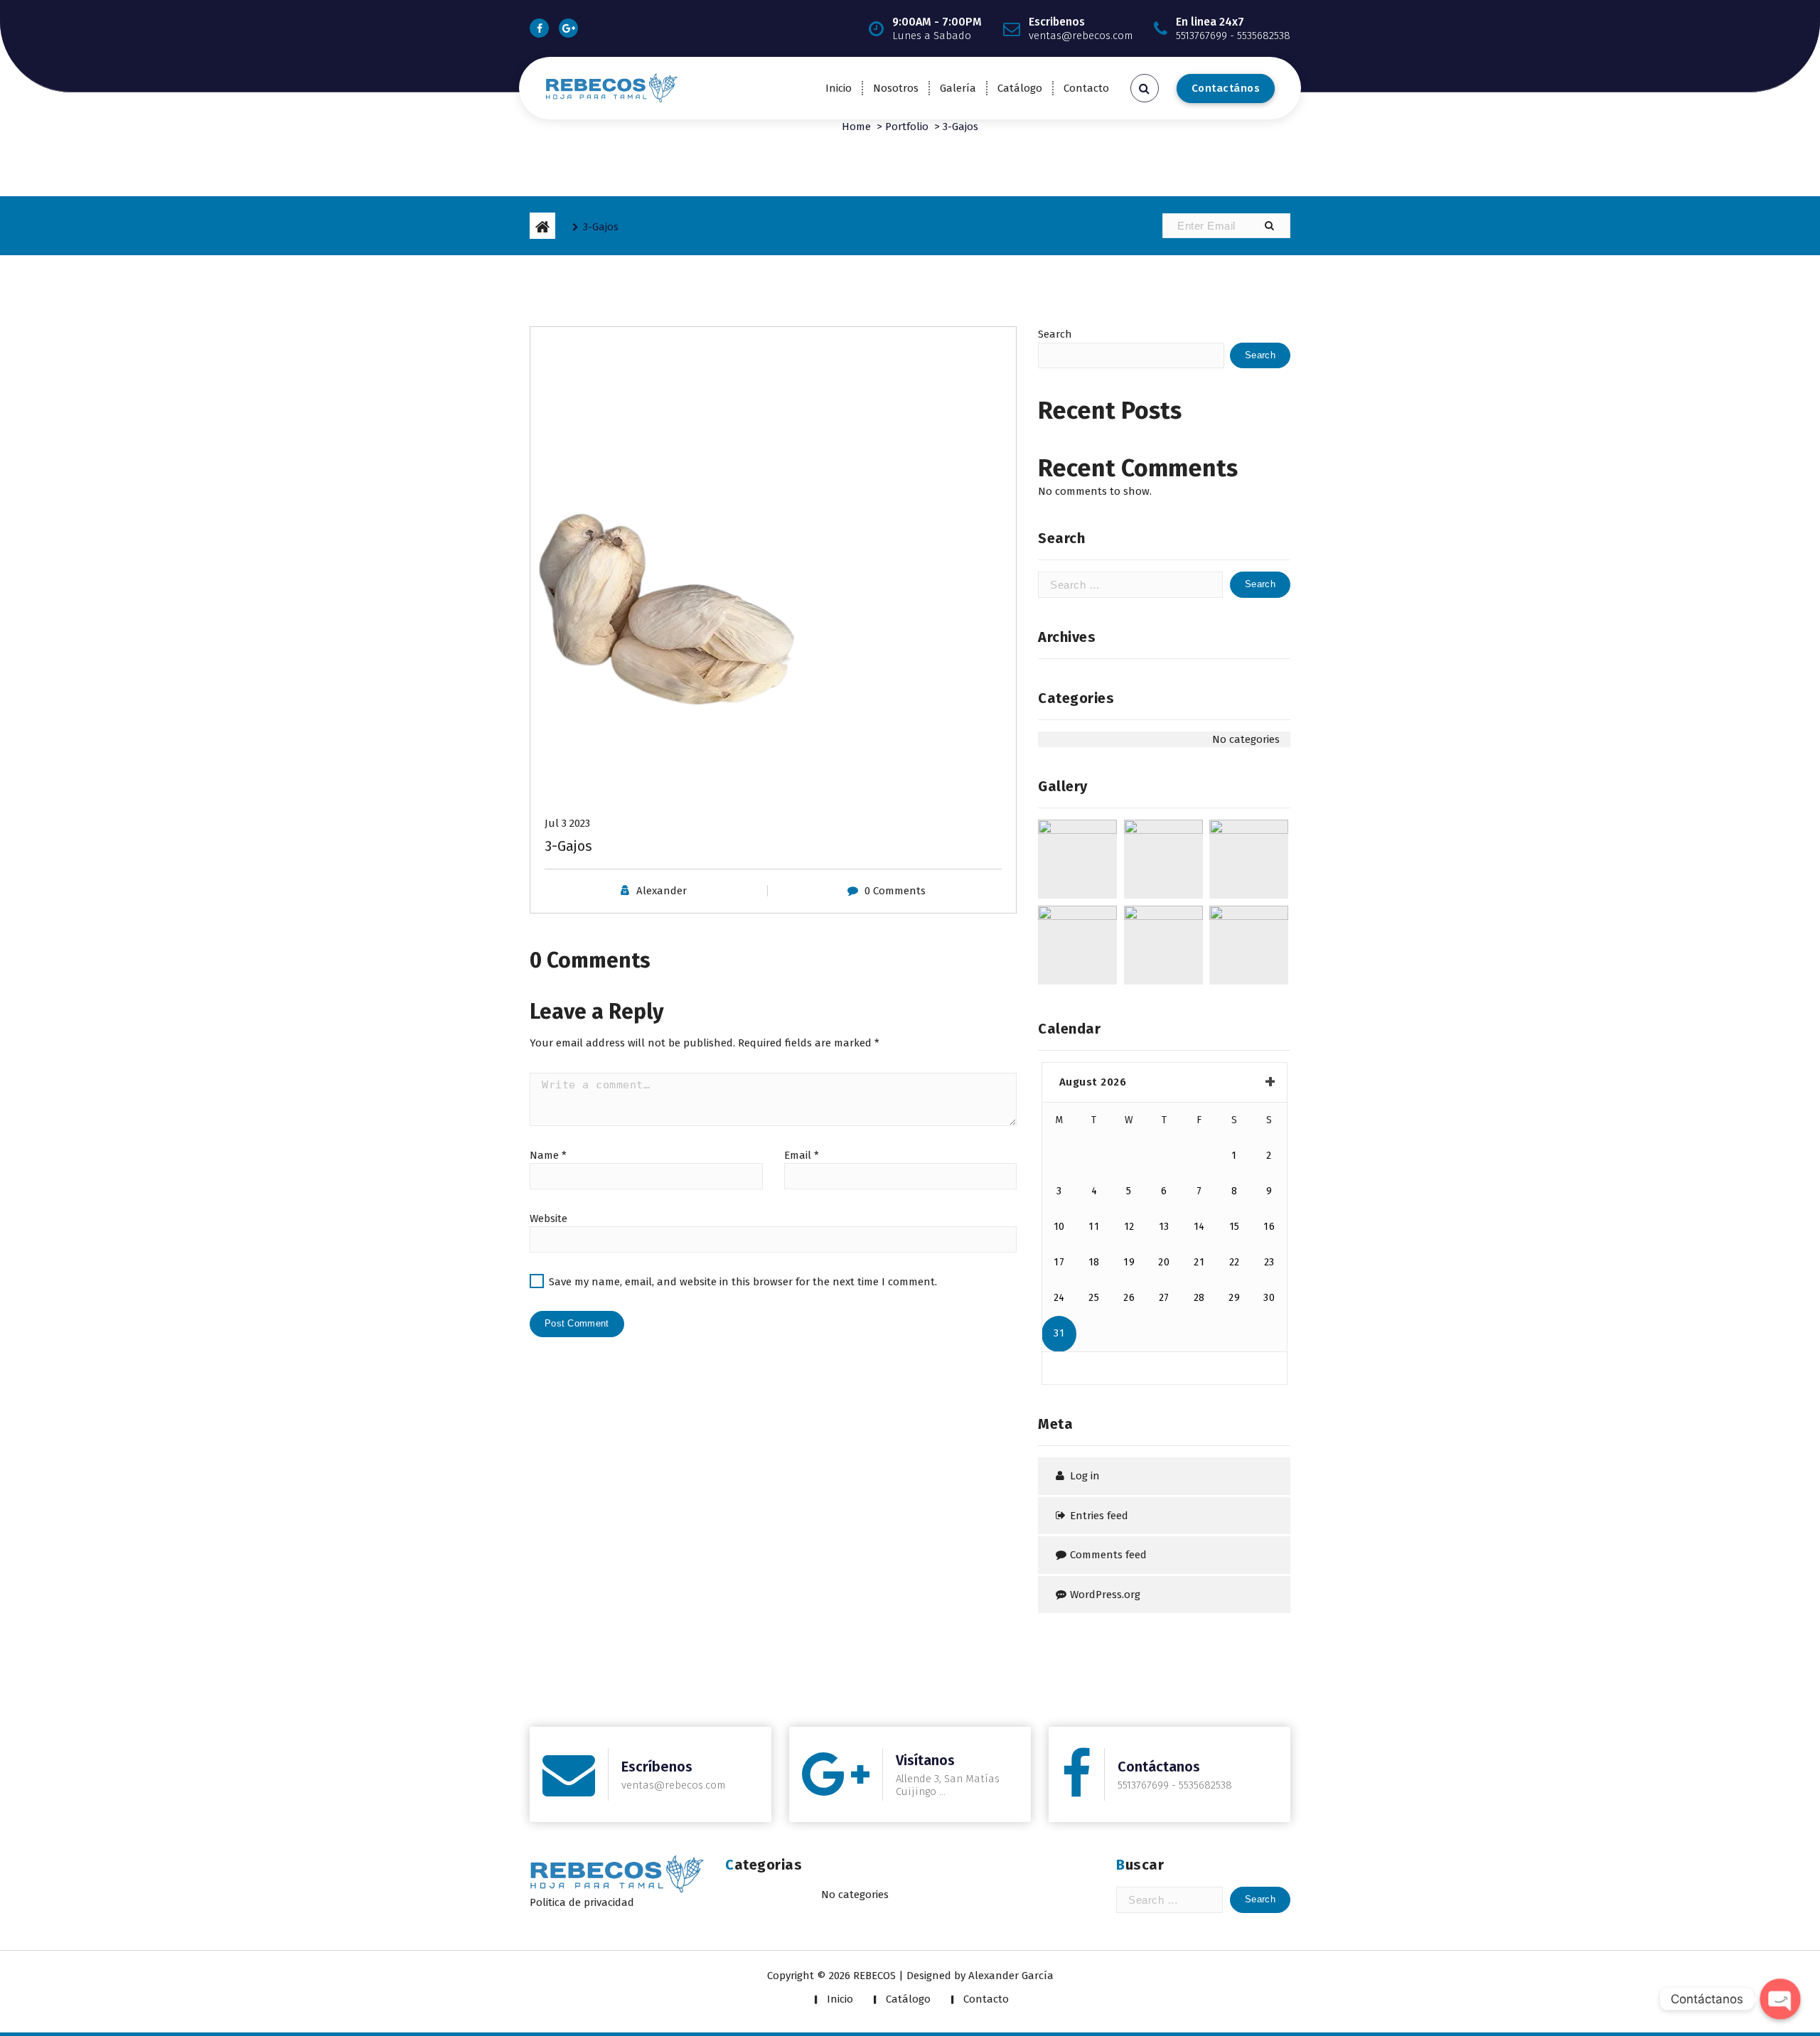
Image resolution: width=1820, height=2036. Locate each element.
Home (856, 127)
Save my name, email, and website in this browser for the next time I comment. (743, 1282)
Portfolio (907, 127)
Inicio (839, 88)
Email (802, 1155)
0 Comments (895, 891)
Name (548, 1155)
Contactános (1226, 88)
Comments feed (1108, 1555)
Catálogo (1020, 88)
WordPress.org (1105, 1595)
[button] (1269, 226)
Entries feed (1099, 1516)
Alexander (662, 891)
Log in (1085, 1476)
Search (1055, 334)
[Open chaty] (1780, 1999)
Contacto (1086, 88)
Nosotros (896, 88)
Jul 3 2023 (567, 823)
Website (548, 1218)
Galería (958, 88)
